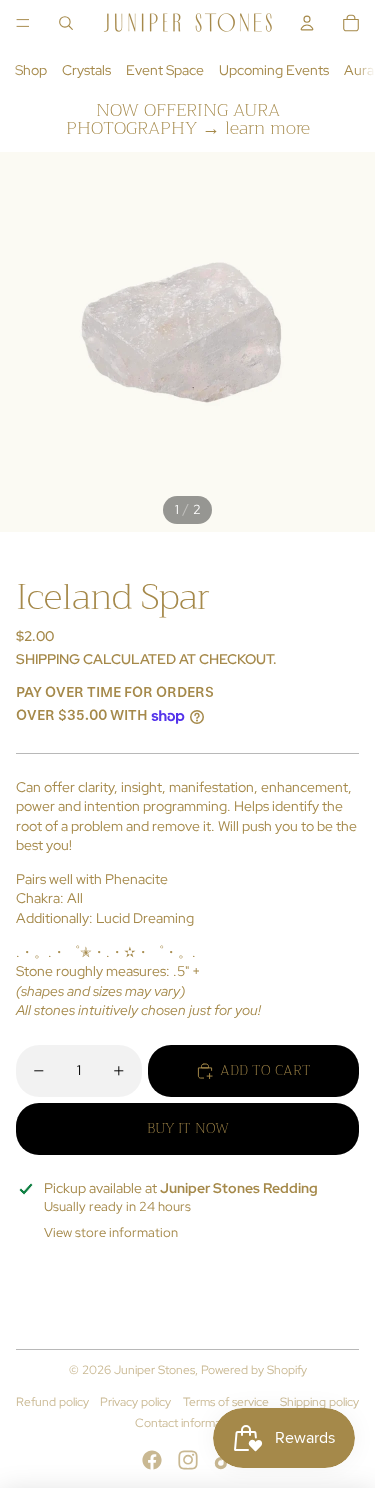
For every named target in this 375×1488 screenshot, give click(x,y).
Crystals (86, 70)
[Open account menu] (307, 23)
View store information (111, 1232)
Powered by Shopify (254, 1370)
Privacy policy (135, 1402)
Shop (31, 70)
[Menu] (23, 23)
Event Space (165, 70)
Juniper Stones (154, 1370)
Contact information (188, 1423)
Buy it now (188, 1128)
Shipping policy (319, 1402)
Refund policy (52, 1402)
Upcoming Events (274, 70)
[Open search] (66, 23)
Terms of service (226, 1402)
